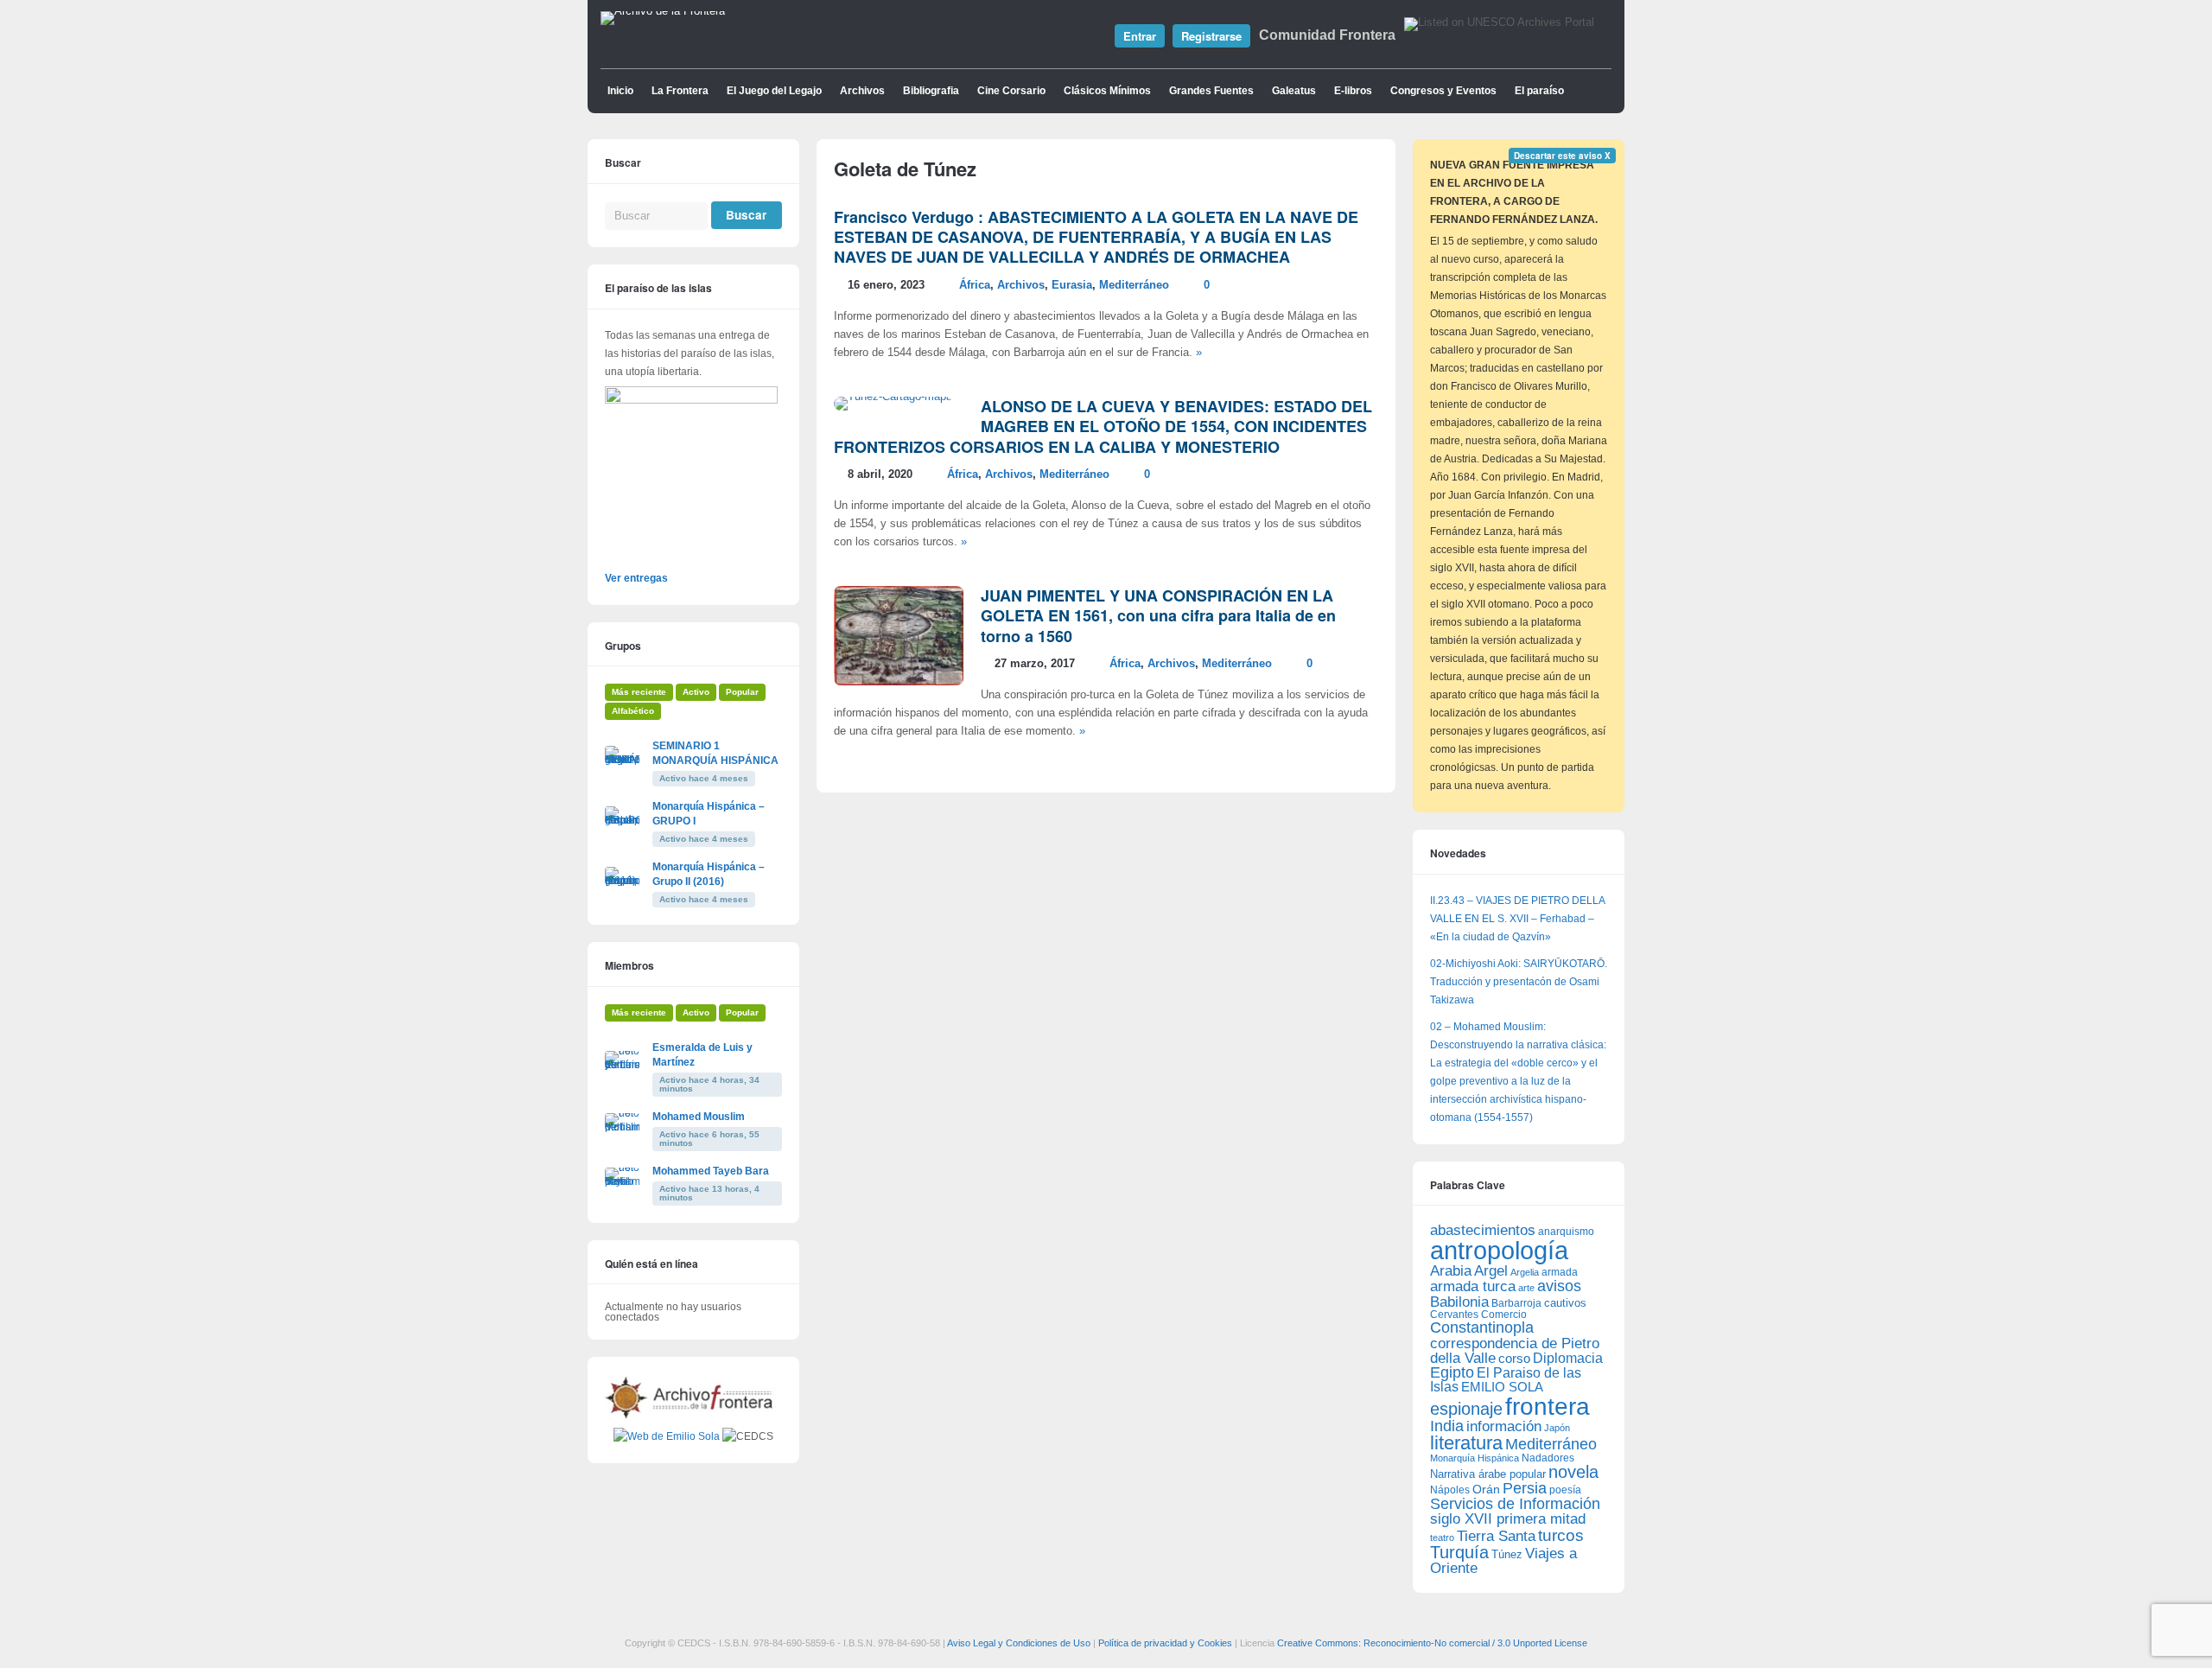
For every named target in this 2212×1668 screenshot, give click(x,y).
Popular (742, 692)
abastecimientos (1483, 1230)
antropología (1499, 1250)
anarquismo (1566, 1231)
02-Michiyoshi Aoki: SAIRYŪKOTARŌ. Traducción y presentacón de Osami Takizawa (1519, 982)
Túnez (1507, 1554)
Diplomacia (1568, 1358)
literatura (1466, 1443)
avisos (1559, 1286)
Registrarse (1211, 36)
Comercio (1504, 1314)
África (975, 285)
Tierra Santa (1496, 1536)
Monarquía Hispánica (1475, 1458)
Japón (1557, 1428)
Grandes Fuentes (1211, 91)
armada (1560, 1272)
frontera (1548, 1406)
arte (1526, 1288)
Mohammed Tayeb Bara (711, 1171)
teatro (1442, 1537)
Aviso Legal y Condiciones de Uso (1019, 1643)
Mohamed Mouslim (699, 1117)
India (1447, 1426)
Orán (1486, 1489)
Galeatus (1294, 91)
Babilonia (1459, 1302)
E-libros (1353, 91)
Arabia (1451, 1271)
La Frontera (680, 91)
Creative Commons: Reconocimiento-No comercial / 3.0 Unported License (1432, 1643)
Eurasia (1072, 285)
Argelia (1525, 1272)
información (1504, 1426)
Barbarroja (1516, 1303)
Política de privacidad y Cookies (1165, 1643)
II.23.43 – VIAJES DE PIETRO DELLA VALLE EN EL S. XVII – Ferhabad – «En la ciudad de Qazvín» (1517, 919)
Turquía (1459, 1552)
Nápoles (1450, 1490)
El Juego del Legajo (774, 91)
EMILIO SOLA (1502, 1387)
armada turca (1473, 1286)
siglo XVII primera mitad (1508, 1519)
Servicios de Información (1515, 1504)
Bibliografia (931, 91)
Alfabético (633, 711)
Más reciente (639, 692)
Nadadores (1548, 1458)
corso (1514, 1358)
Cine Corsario (1011, 91)
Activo (696, 692)
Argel (1491, 1271)
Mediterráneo (1134, 285)
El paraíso (1539, 91)
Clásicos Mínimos (1107, 91)
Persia (1525, 1488)
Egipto (1452, 1372)
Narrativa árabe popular (1488, 1474)
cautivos (1565, 1303)
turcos (1561, 1535)
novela (1573, 1472)
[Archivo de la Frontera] (663, 11)
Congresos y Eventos (1443, 91)
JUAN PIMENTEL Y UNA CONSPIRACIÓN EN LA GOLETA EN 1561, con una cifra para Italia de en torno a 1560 (1158, 616)
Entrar (1140, 36)
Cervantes (1454, 1315)
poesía (1565, 1490)
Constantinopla (1482, 1327)
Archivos (862, 91)
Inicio (620, 91)
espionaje (1466, 1408)
